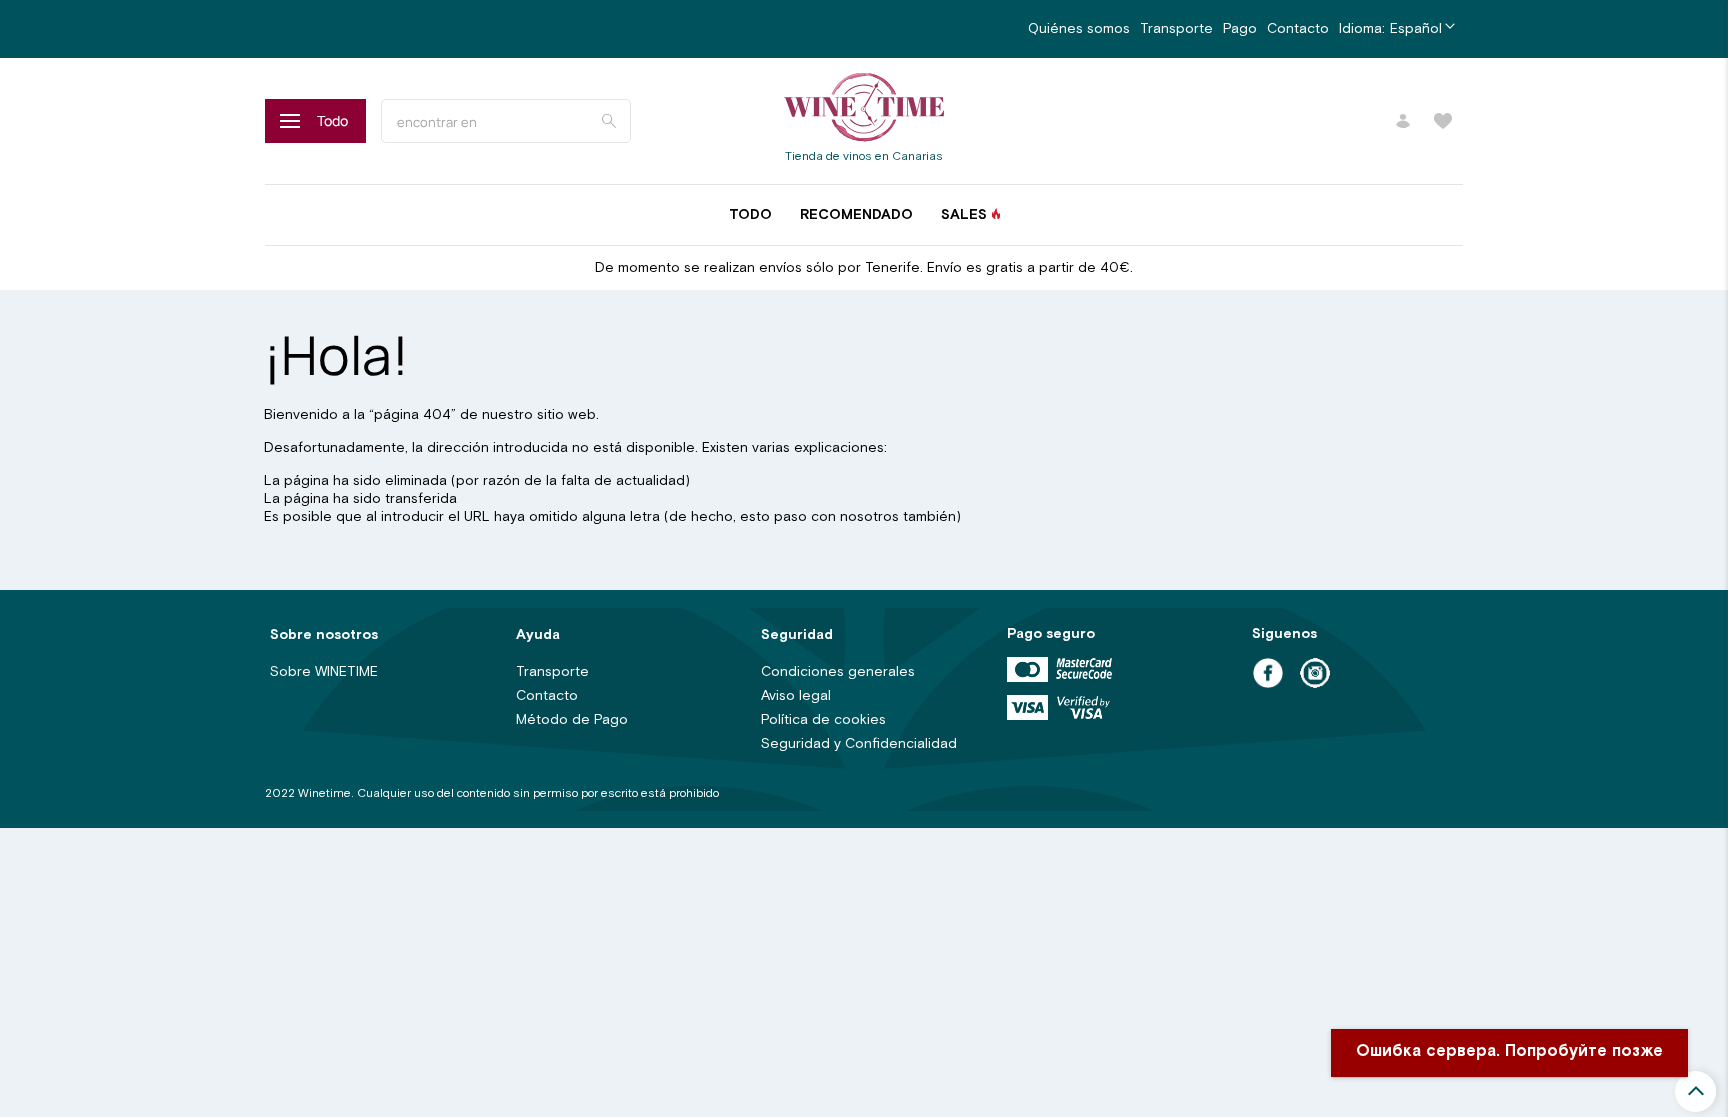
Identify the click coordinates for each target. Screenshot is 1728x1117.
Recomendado (856, 215)
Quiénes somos (1079, 29)
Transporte (1176, 29)
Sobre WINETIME (324, 672)
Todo (750, 215)
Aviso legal (796, 696)
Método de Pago (572, 720)
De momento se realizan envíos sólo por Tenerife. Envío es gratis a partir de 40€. (864, 268)
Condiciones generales (838, 672)
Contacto (1298, 29)
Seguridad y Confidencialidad (859, 744)
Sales (964, 215)
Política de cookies (823, 720)
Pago (1240, 29)
